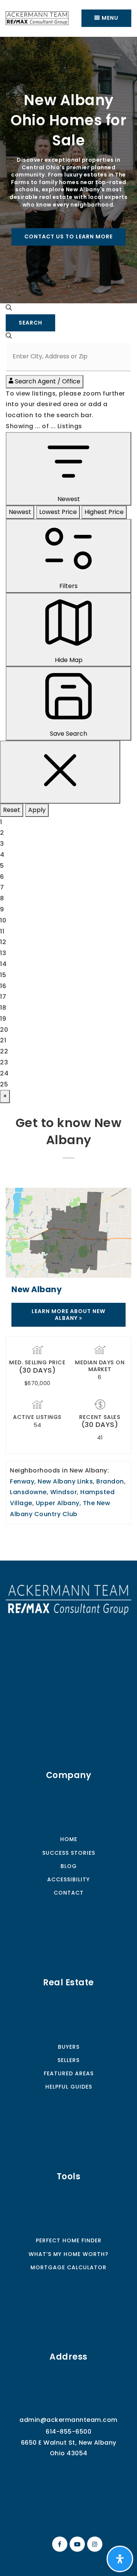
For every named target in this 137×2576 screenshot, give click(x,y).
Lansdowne (28, 1492)
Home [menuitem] (69, 1839)
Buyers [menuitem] (69, 2047)
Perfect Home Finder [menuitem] (69, 2240)
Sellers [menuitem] (68, 2060)
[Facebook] (59, 2544)
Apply (37, 810)
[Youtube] (76, 2544)
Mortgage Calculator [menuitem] (68, 2267)
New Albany (37, 1289)
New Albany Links (65, 1481)
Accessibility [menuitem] (68, 1879)
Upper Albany (58, 1503)
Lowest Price (58, 512)
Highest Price (104, 512)
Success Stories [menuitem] (69, 1853)
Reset (12, 810)
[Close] (60, 772)
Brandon (110, 1481)
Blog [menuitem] (69, 1866)
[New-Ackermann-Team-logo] (37, 18)
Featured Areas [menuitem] (69, 2073)
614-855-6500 (68, 2432)
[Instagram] (94, 2544)
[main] (68, 799)
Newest (20, 512)
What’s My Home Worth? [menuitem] (68, 2254)
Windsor (64, 1492)
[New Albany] (68, 1232)
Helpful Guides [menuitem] (69, 2087)
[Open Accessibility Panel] (120, 2559)
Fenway (22, 1481)
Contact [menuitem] (69, 1893)
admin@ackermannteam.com (68, 2420)
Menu (109, 18)
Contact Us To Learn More (68, 236)
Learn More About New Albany (68, 1315)
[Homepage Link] (68, 1599)
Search (30, 323)
